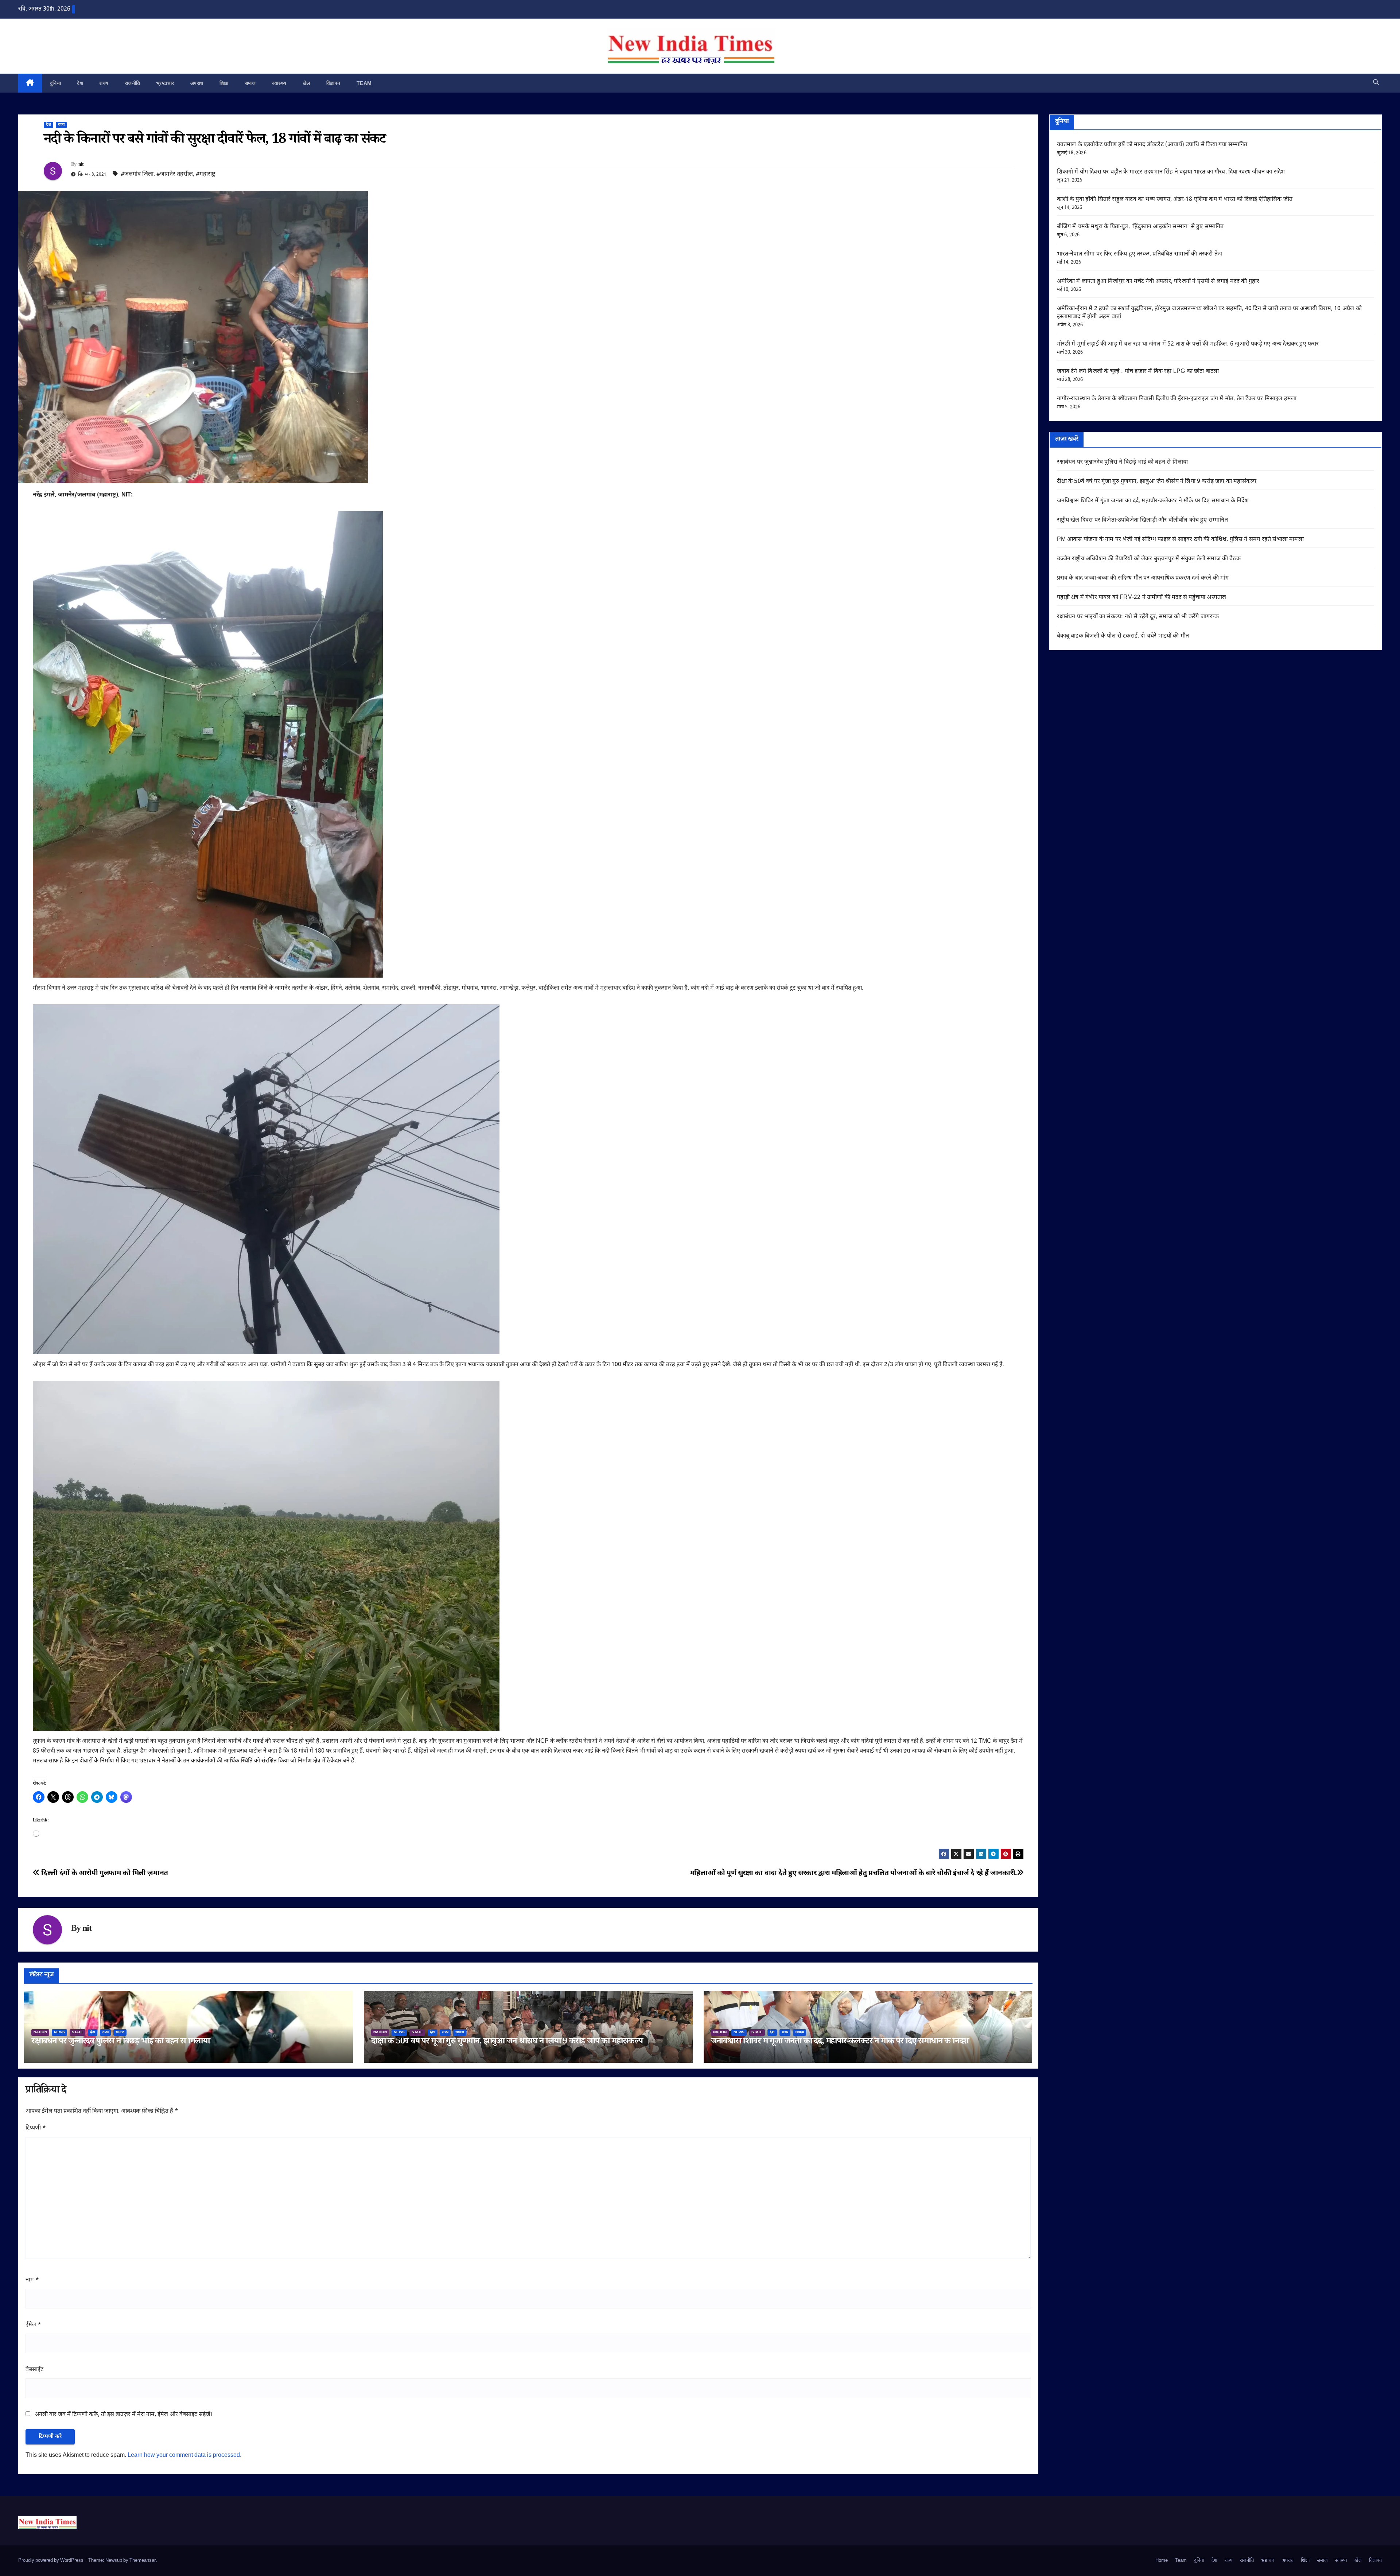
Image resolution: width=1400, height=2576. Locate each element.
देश (80, 83)
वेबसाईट (34, 2370)
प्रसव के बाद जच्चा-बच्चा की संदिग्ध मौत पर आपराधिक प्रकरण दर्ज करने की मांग (1143, 578)
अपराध (197, 83)
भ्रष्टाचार (165, 83)
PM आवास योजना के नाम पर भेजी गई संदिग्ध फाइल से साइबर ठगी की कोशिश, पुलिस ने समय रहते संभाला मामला (1180, 540)
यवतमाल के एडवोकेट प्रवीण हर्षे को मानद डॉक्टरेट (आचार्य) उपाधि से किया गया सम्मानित (1152, 145)
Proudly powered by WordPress (51, 2561)
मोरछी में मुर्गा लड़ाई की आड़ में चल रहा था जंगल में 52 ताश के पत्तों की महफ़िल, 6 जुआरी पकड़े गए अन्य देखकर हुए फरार (1188, 344)
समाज (250, 83)
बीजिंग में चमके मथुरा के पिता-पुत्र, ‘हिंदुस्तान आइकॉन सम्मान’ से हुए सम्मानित (1140, 227)
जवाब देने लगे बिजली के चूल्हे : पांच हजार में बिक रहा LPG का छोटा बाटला (1138, 372)
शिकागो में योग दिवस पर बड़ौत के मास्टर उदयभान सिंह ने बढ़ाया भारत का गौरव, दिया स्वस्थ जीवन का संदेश (1171, 172)
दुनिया (56, 83)
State (77, 2032)
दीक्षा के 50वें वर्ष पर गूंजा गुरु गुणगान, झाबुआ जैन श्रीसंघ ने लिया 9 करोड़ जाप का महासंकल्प (507, 2042)
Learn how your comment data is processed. (184, 2456)
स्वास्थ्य (279, 83)
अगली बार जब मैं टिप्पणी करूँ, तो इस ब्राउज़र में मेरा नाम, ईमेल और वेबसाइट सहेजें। (124, 2415)
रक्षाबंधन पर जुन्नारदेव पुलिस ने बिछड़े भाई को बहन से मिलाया (120, 2042)
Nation (40, 2032)
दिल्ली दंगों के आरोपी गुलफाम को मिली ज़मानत (104, 1873)
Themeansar (143, 2561)
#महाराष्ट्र (205, 174)
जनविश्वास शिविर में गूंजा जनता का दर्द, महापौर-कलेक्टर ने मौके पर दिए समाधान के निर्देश (840, 2042)
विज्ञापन (333, 83)
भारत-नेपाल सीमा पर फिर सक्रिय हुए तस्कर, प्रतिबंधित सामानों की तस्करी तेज (1140, 254)
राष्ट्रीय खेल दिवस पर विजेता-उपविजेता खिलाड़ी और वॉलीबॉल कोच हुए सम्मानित (1142, 520)
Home (1162, 2561)
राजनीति (133, 83)
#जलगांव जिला (137, 174)
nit (81, 165)
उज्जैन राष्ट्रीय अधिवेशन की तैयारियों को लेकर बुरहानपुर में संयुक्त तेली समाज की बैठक (1149, 559)
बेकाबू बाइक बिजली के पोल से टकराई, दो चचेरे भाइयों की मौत (1123, 636)
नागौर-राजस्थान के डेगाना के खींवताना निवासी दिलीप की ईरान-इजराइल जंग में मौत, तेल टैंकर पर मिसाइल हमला (1177, 399)
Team (364, 83)
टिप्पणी (36, 2128)
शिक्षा (224, 83)
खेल (306, 83)
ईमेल (33, 2325)
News (59, 2032)
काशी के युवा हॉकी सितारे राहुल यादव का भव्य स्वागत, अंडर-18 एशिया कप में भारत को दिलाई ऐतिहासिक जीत (1175, 200)
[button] (1376, 83)
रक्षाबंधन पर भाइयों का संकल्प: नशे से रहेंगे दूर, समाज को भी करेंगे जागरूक (1138, 617)
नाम (32, 2280)
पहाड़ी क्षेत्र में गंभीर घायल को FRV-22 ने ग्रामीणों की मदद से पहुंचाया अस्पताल (1142, 598)
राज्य (104, 83)
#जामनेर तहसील (175, 174)
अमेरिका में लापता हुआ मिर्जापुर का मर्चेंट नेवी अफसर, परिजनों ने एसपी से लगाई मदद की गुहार (1158, 282)
